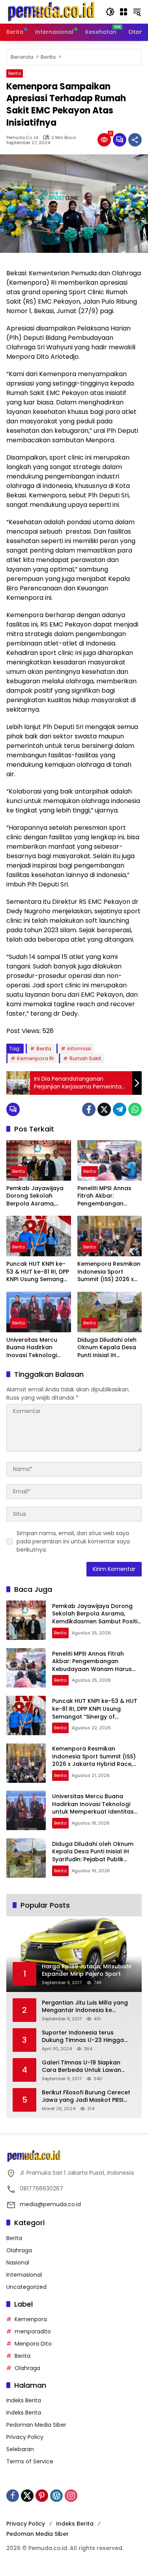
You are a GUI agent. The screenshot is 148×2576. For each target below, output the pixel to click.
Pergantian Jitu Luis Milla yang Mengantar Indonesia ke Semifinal (85, 2007)
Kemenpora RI (35, 1058)
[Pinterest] (42, 2496)
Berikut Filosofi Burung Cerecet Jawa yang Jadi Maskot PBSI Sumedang (86, 2097)
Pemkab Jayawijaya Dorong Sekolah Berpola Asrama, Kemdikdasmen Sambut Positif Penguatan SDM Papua (35, 1196)
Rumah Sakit (85, 1058)
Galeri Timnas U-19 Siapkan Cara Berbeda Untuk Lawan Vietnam (81, 2067)
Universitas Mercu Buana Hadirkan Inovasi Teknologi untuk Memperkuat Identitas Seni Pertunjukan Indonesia (38, 1348)
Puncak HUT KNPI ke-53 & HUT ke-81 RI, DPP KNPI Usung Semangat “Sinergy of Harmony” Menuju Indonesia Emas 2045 (38, 1272)
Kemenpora (31, 2319)
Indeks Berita (24, 2400)
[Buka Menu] (124, 12)
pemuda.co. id (22, 138)
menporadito (33, 2331)
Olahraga (19, 2250)
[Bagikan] (135, 140)
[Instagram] (71, 2496)
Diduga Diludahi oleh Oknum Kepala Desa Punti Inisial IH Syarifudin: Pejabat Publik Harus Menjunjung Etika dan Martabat (108, 1348)
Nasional (18, 2263)
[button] (110, 12)
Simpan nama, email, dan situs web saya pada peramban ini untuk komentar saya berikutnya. (73, 1541)
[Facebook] (89, 1109)
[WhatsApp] (135, 1109)
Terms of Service (30, 2461)
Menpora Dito (33, 2344)
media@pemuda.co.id (50, 2204)
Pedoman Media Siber (36, 2425)
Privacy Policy (25, 2437)
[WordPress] (56, 2496)
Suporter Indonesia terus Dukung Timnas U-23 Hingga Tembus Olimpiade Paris (83, 2037)
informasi (79, 1049)
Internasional (24, 2275)
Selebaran (20, 2449)
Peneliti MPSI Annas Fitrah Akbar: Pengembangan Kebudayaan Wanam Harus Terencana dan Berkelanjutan (109, 1196)
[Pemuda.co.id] (52, 11)
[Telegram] (120, 1109)
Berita (15, 73)
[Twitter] (104, 1109)
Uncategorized (26, 2287)
